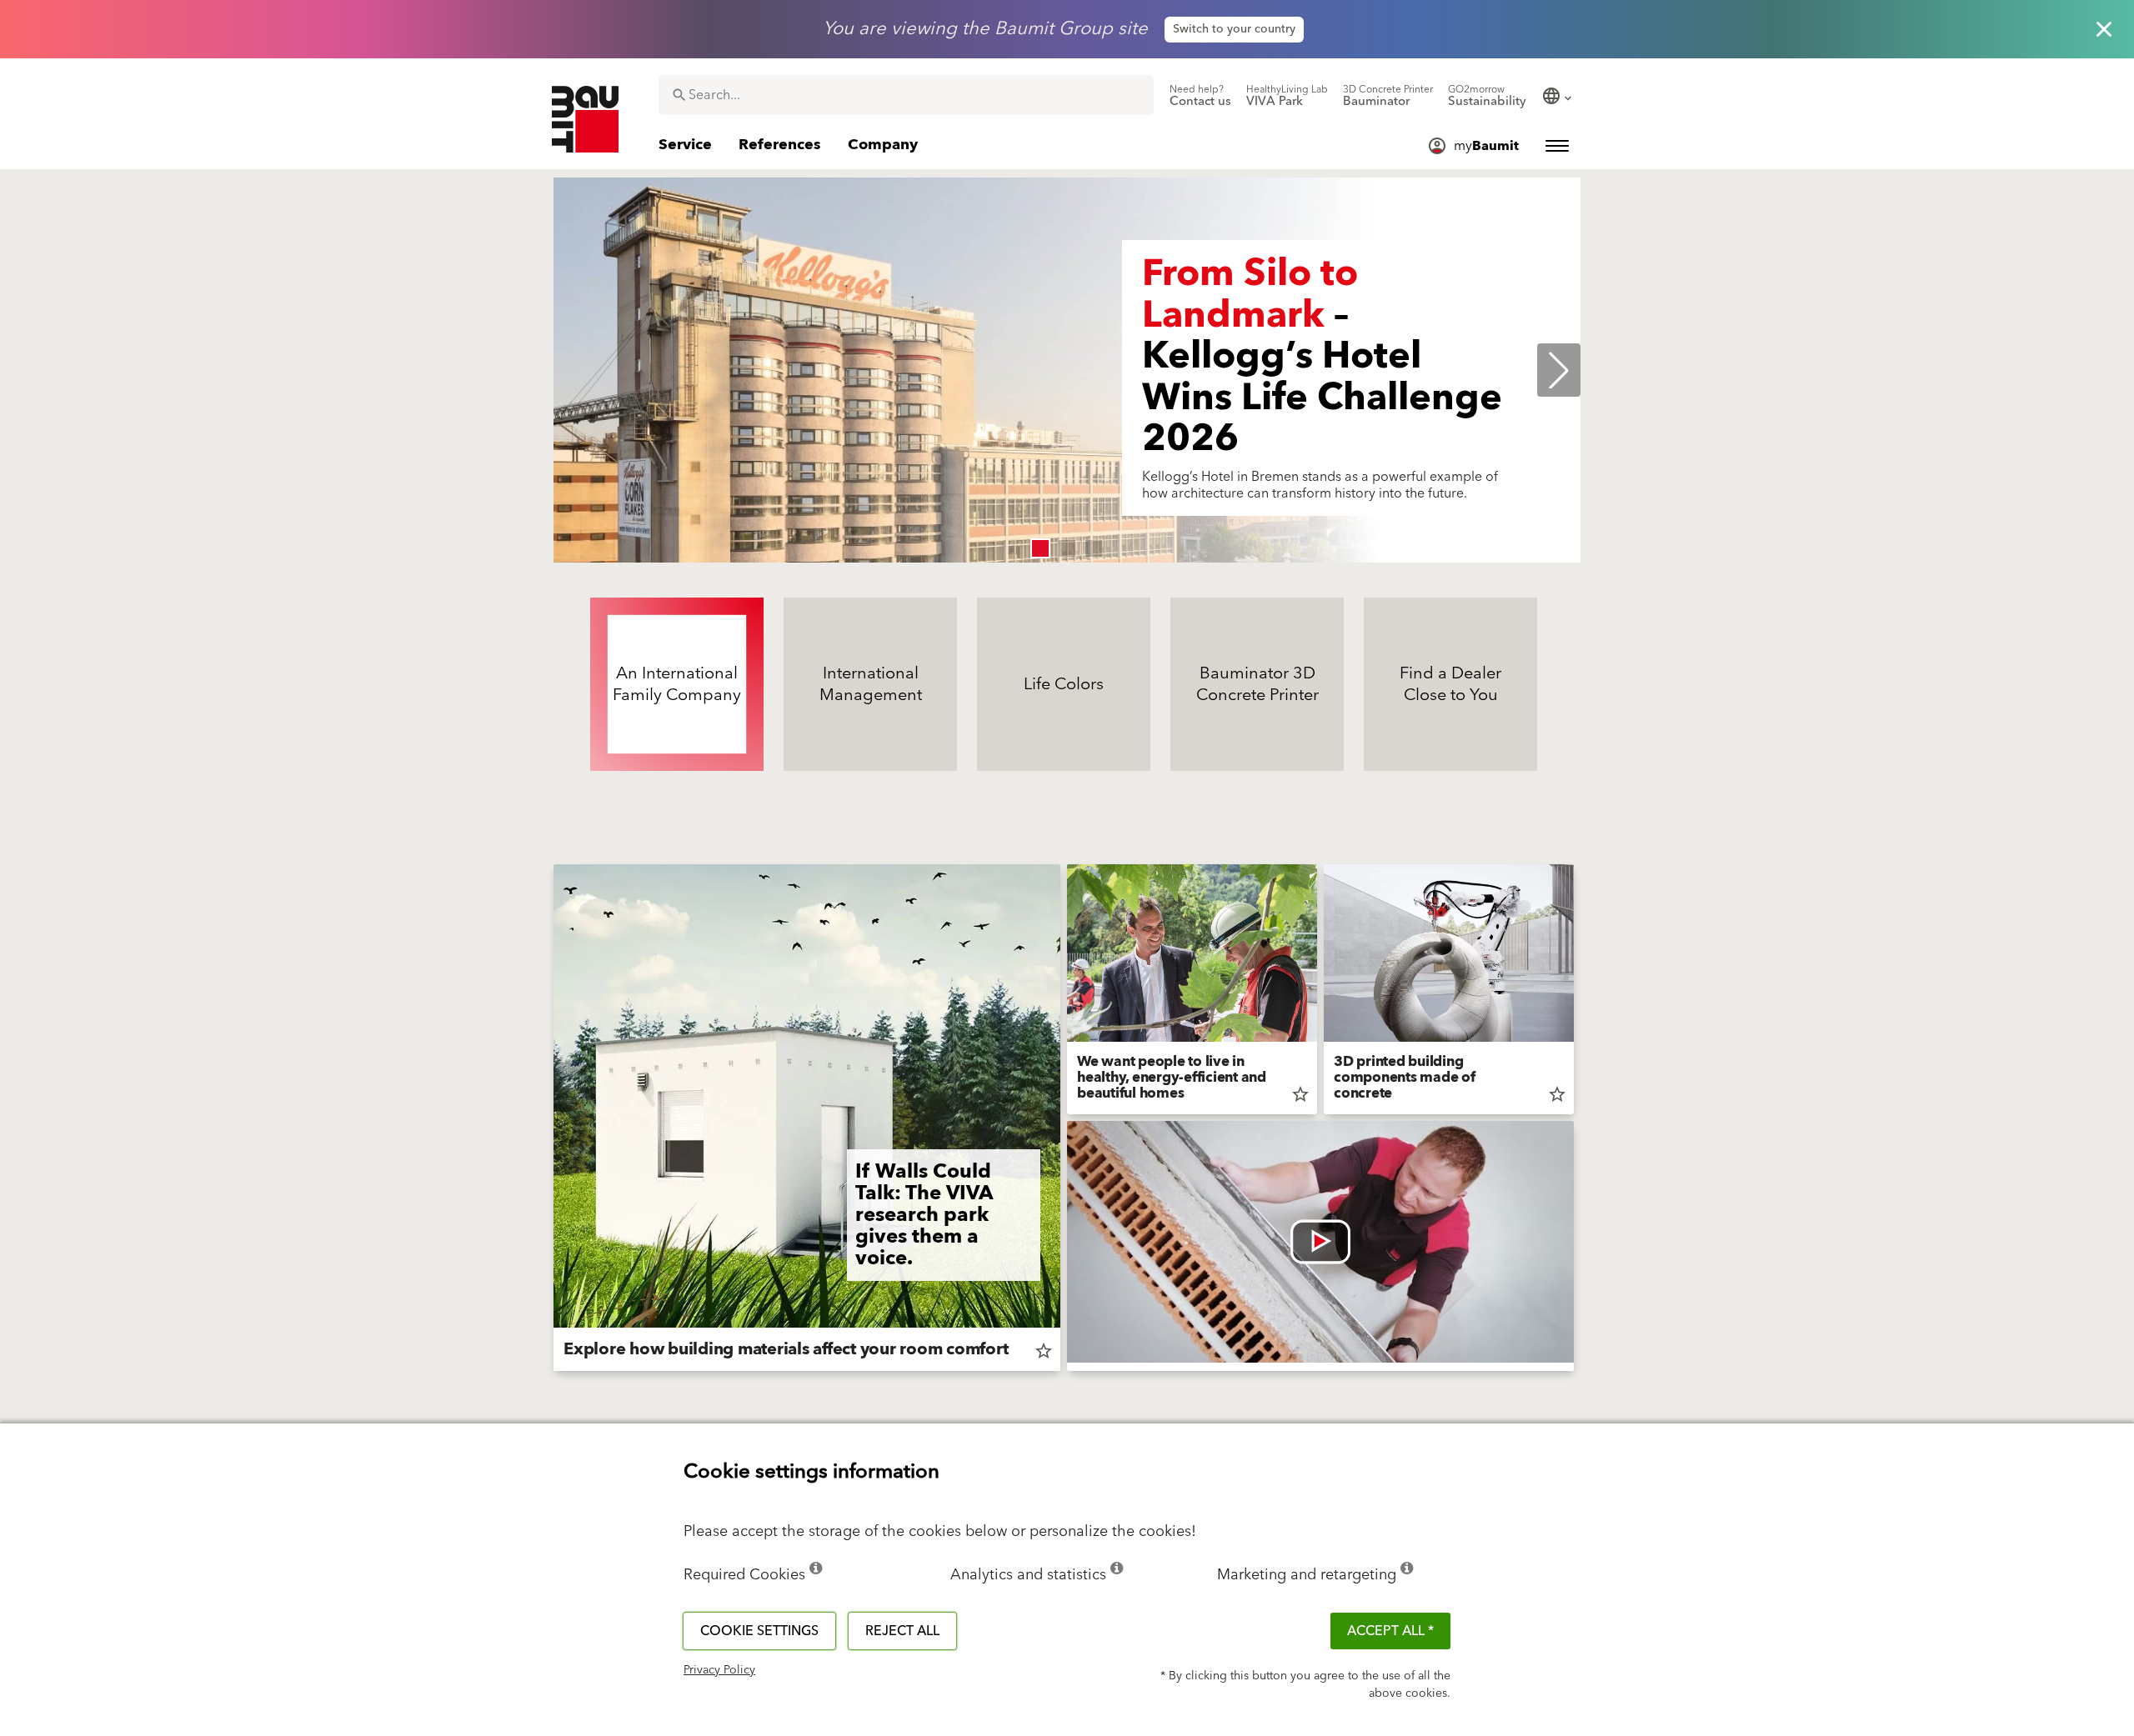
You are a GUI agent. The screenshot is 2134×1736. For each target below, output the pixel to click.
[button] (1040, 548)
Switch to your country (1234, 29)
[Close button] (2104, 29)
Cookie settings (759, 1631)
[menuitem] (1200, 96)
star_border (1044, 1351)
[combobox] (906, 95)
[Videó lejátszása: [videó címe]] (1320, 1242)
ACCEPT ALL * (1390, 1631)
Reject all (902, 1631)
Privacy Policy (719, 1670)
